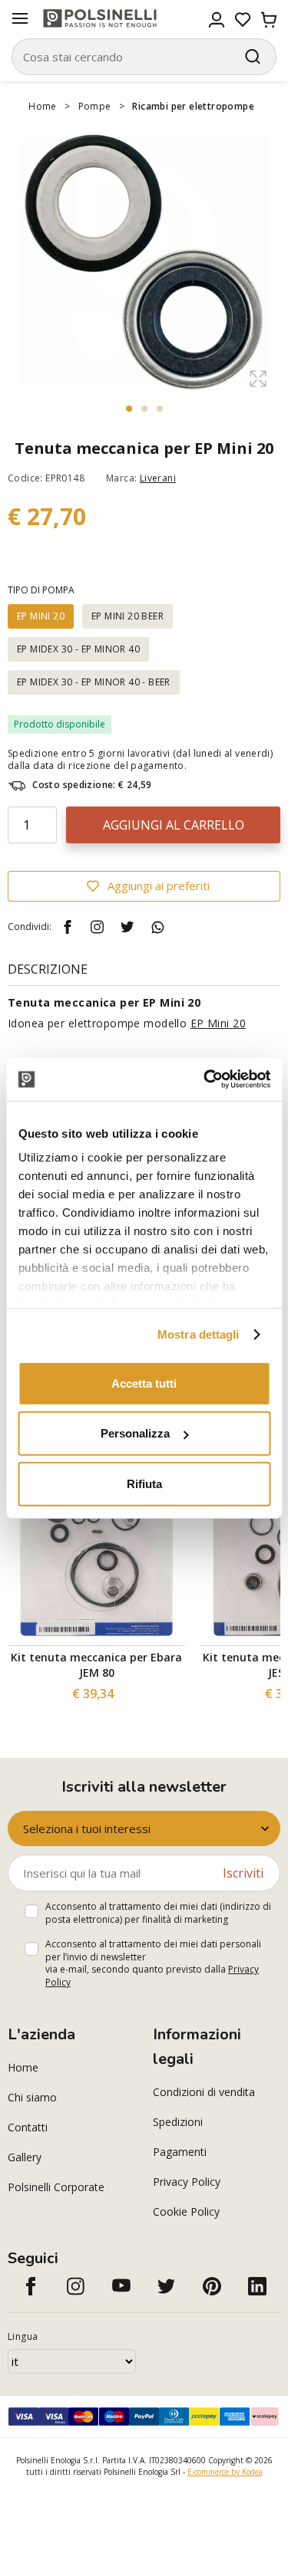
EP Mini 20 (218, 1023)
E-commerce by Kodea (225, 2472)
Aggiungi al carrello (174, 825)
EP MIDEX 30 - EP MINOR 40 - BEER (94, 682)
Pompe (95, 106)
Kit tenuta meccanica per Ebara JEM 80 (96, 1665)
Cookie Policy (186, 2211)
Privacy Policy (187, 2182)
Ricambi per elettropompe (193, 106)
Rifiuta (144, 1483)
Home (43, 106)
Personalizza (135, 1433)
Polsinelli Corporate (56, 2187)
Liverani (158, 478)
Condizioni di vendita (204, 2092)
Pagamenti (180, 2152)
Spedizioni (178, 2122)
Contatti (28, 2127)
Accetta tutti (144, 1383)
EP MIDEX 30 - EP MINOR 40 (78, 649)
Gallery (25, 2157)
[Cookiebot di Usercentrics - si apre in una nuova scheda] (205, 1079)
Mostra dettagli (199, 1334)
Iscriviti (243, 1873)
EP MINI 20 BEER (127, 616)
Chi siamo (32, 2097)
